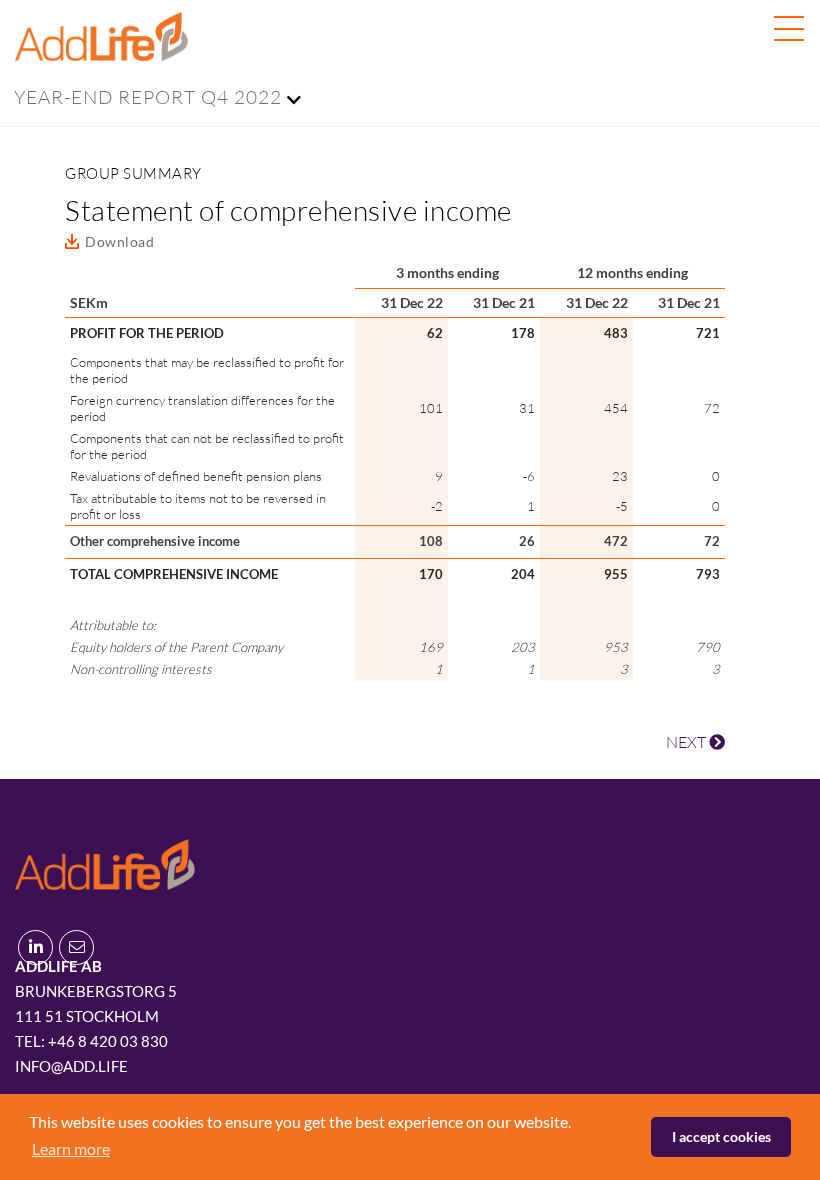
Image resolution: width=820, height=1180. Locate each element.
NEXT (687, 742)
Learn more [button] (71, 1148)
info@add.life (71, 1066)
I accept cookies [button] (721, 1136)
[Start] (105, 861)
